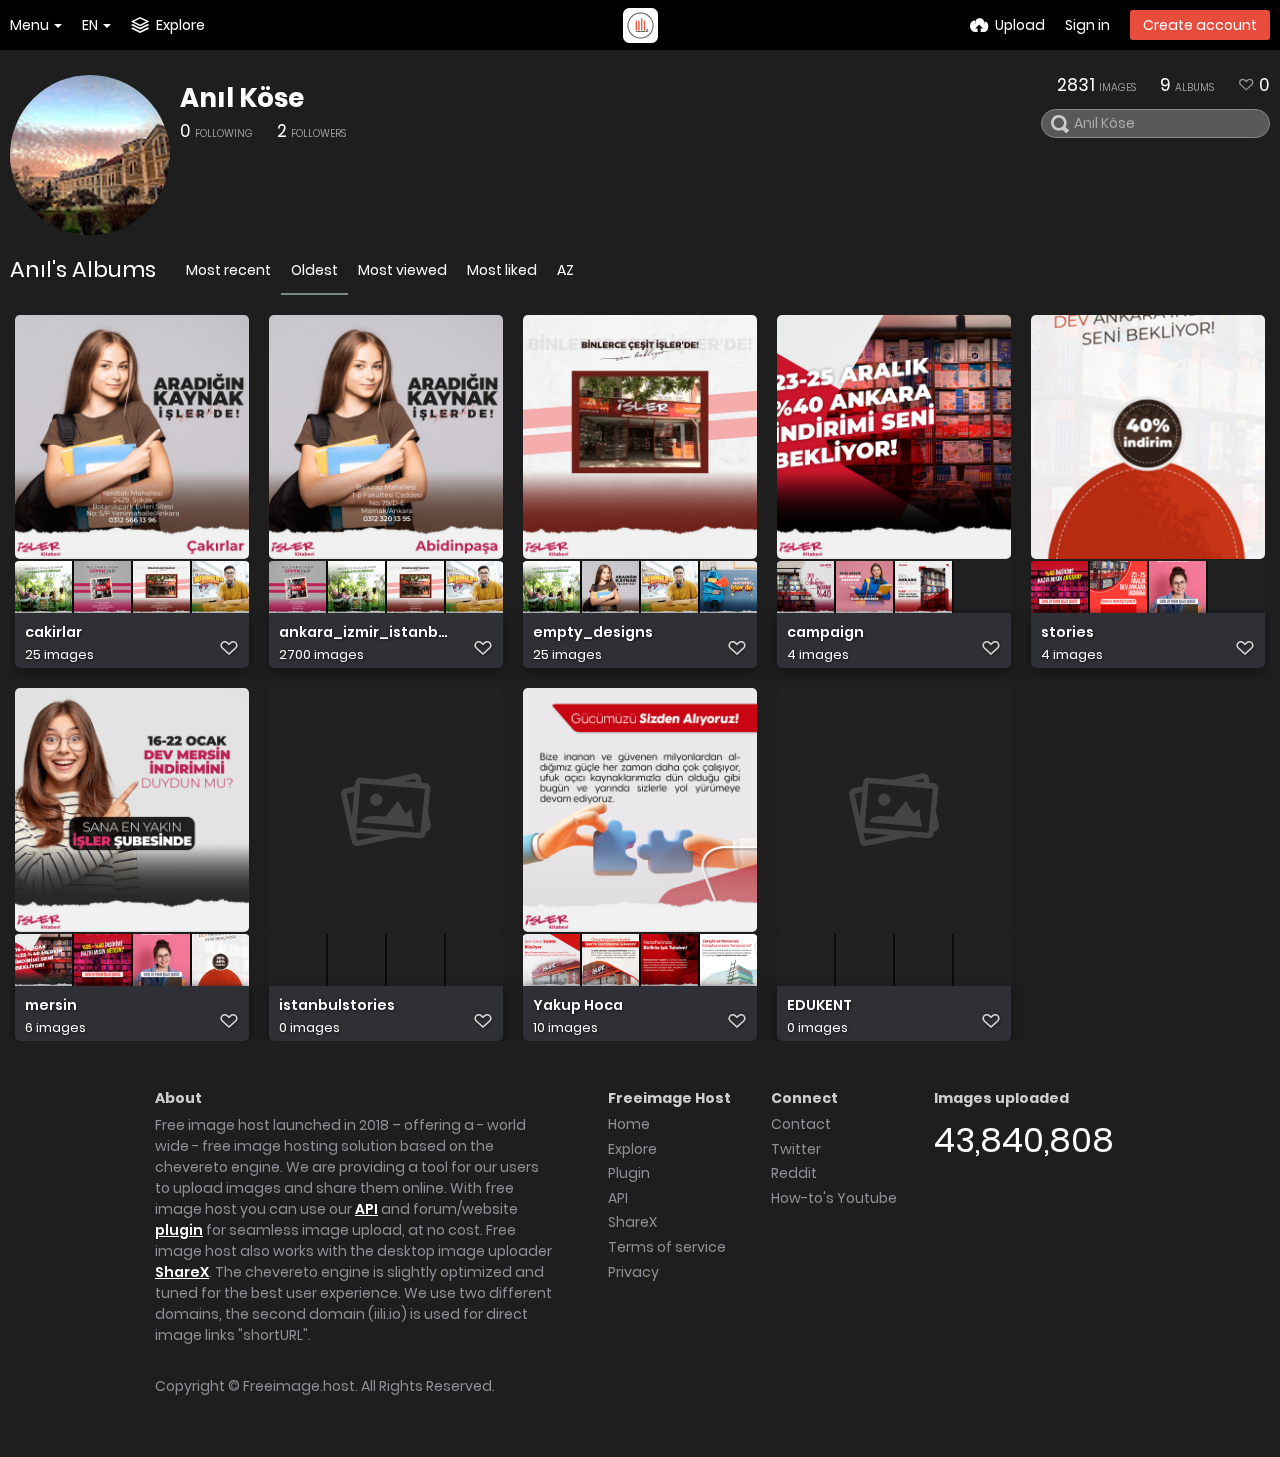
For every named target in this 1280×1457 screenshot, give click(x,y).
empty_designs (593, 632)
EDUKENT (819, 1005)
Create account (1200, 25)
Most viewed (402, 270)
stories (1067, 632)
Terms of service (667, 1247)
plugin (179, 1230)
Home (629, 1124)
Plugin (629, 1173)
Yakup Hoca (578, 1005)
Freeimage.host (299, 1386)
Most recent (228, 270)
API (366, 1209)
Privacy (633, 1272)
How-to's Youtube (834, 1198)
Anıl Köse (242, 98)
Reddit (794, 1173)
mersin (51, 1005)
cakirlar (53, 632)
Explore (632, 1149)
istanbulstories (337, 1005)
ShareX (182, 1272)
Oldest (314, 270)
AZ (565, 270)
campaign (825, 632)
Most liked (502, 270)
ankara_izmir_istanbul (364, 632)
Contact (801, 1124)
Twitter (796, 1149)
